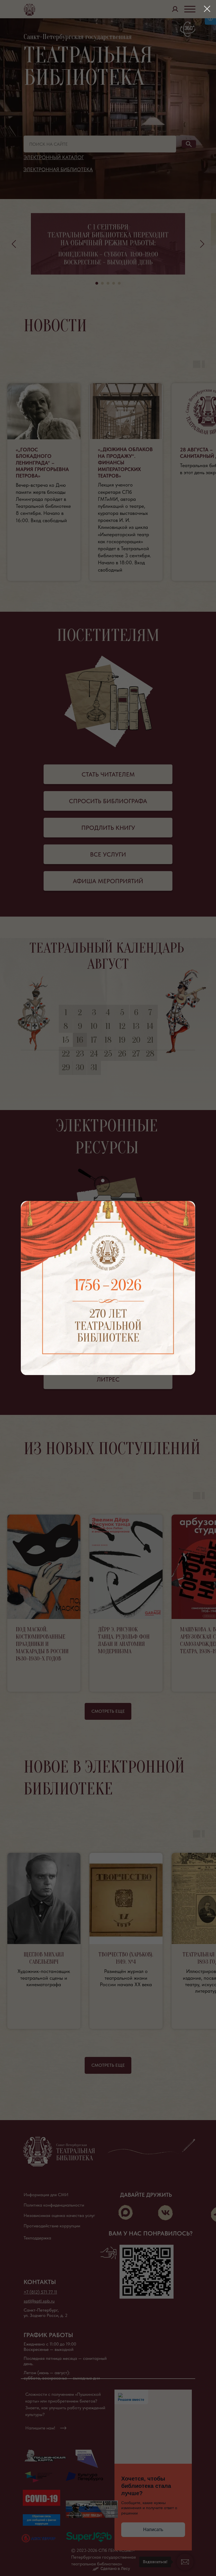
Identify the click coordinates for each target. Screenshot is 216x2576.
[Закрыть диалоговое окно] (207, 9)
